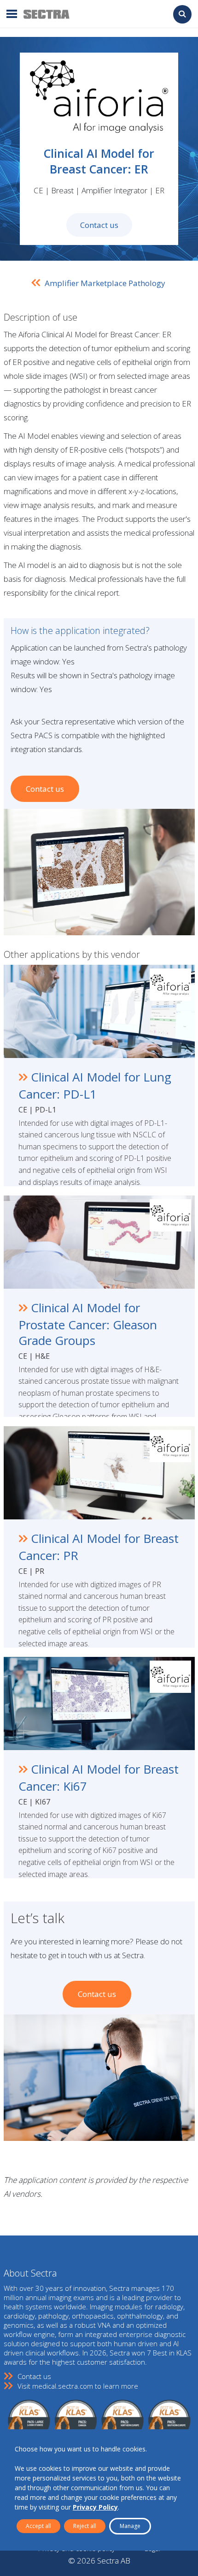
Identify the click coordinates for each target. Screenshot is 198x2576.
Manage (130, 2526)
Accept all (38, 2526)
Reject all (85, 2526)
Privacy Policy (95, 2507)
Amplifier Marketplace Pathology (105, 283)
